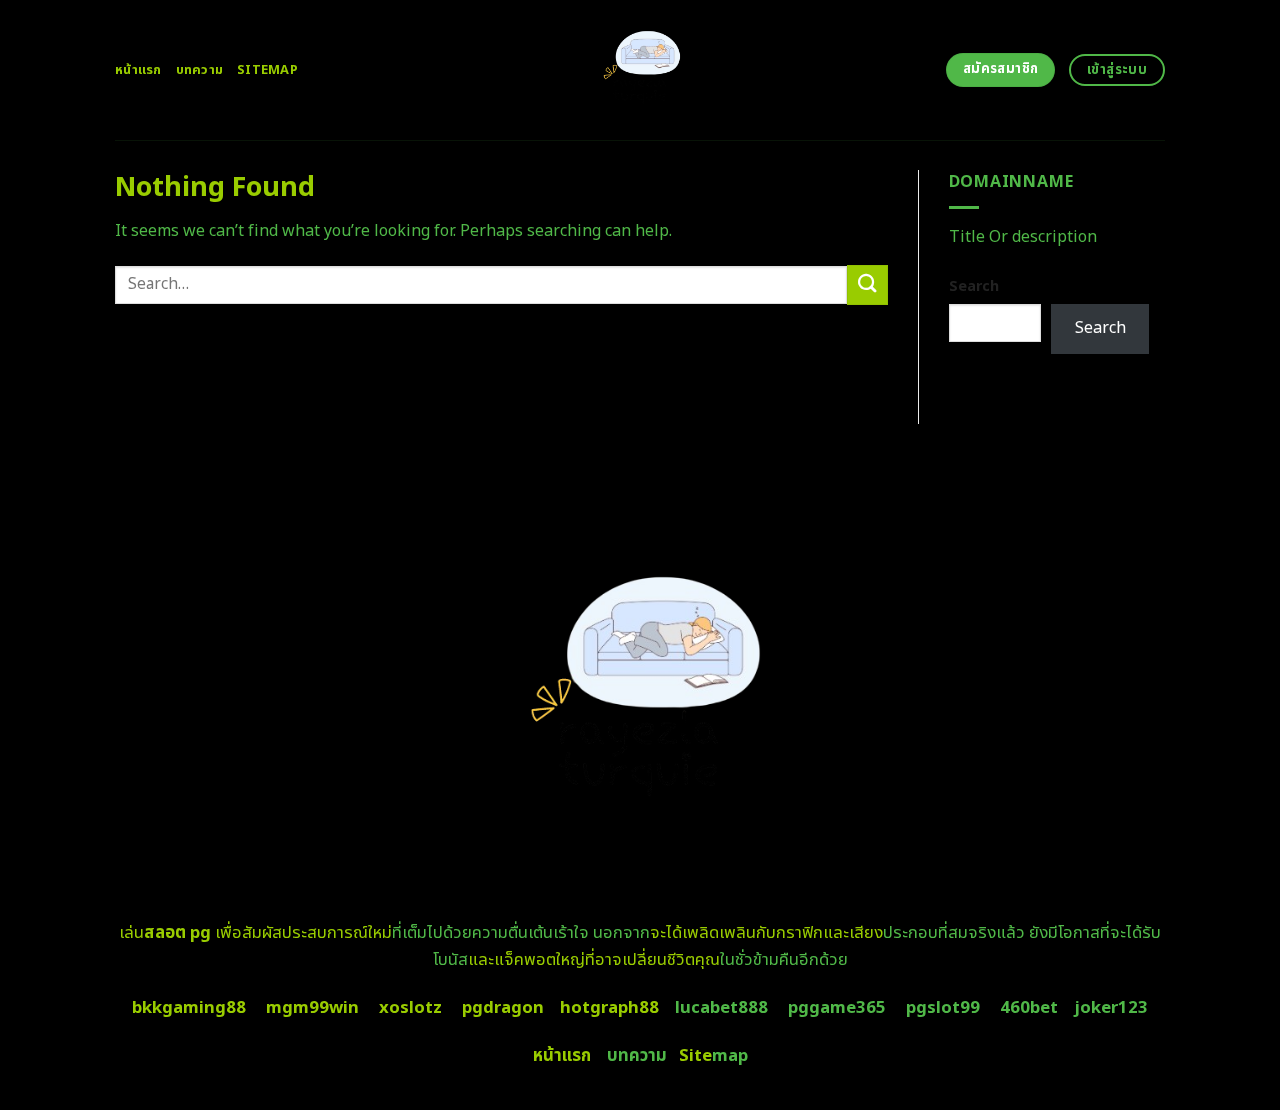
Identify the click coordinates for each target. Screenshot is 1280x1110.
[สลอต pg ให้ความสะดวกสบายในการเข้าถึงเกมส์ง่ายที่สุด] (640, 70)
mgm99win (312, 1008)
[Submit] (867, 284)
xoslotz (410, 1008)
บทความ (200, 70)
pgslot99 (943, 1008)
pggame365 (837, 1008)
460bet (1029, 1008)
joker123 (1111, 1008)
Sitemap (267, 70)
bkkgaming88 (189, 1008)
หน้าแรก (138, 70)
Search (974, 286)
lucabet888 (721, 1008)
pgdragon (503, 1008)
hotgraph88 (609, 1008)
